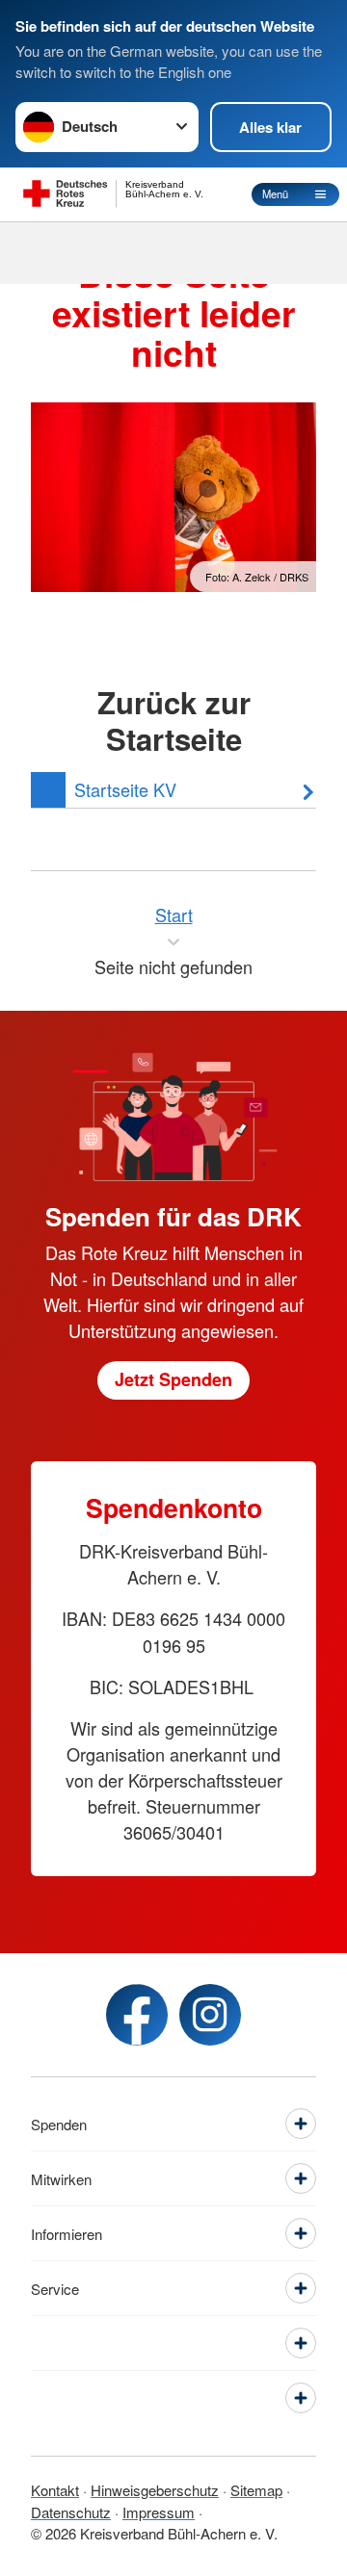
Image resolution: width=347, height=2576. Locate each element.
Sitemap (256, 2490)
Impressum (159, 2512)
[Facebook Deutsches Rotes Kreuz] (137, 2015)
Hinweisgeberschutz (155, 2490)
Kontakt (55, 2490)
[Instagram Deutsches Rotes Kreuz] (210, 2015)
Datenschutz (71, 2512)
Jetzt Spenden (173, 1379)
